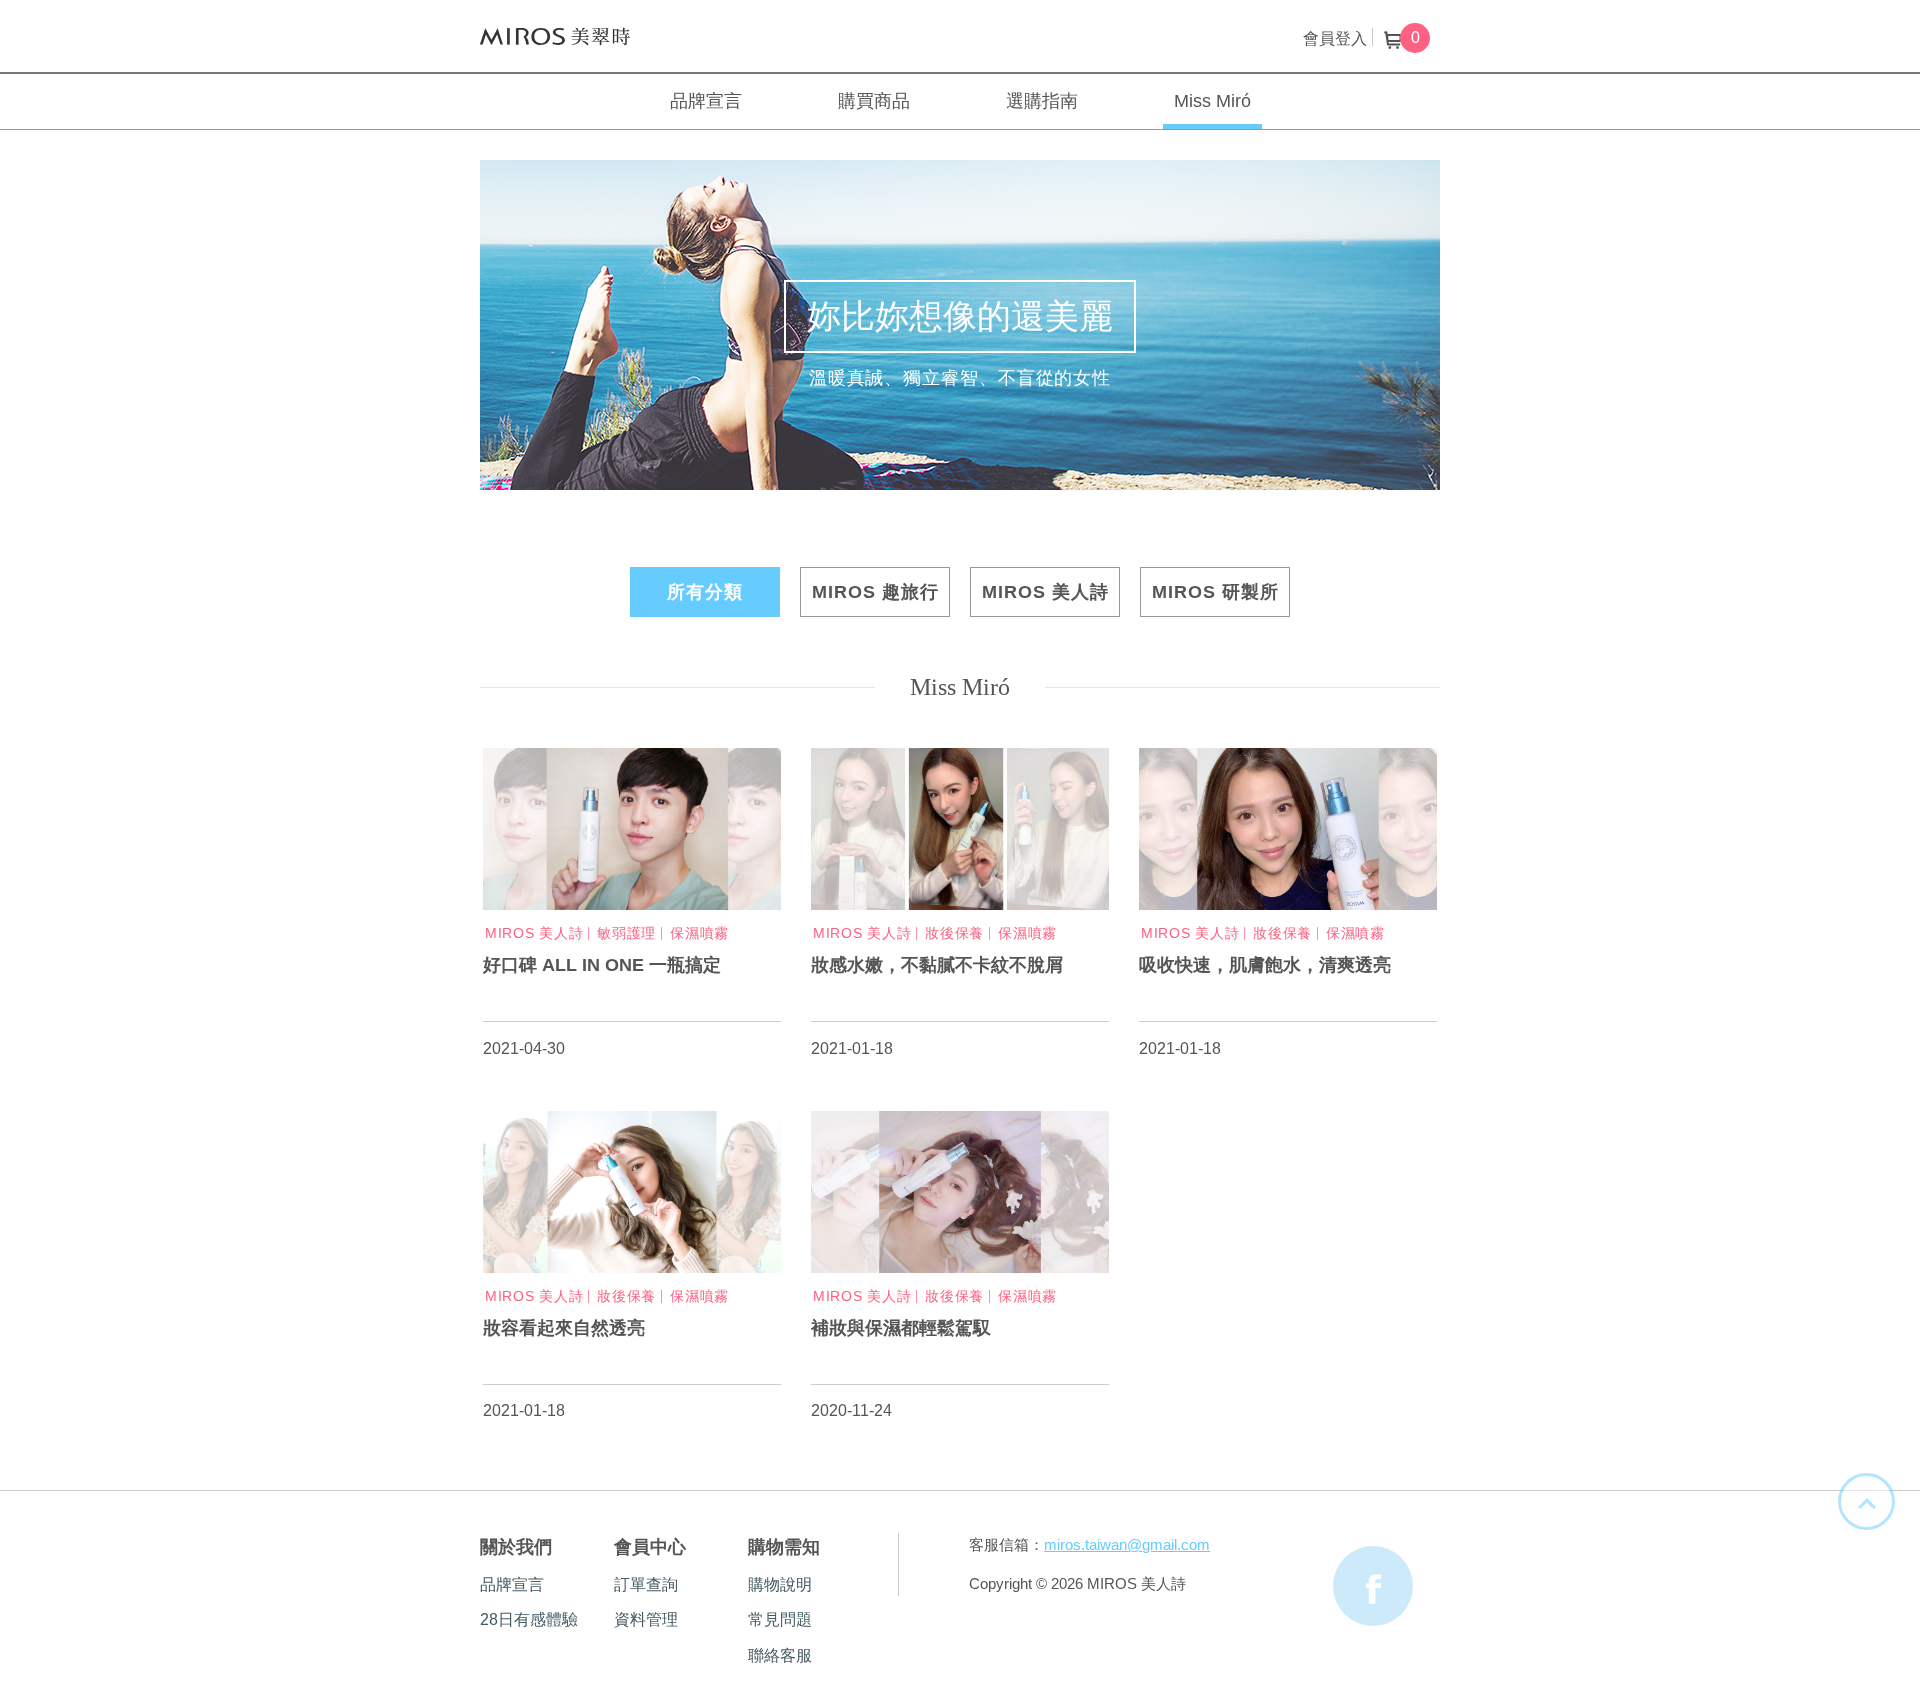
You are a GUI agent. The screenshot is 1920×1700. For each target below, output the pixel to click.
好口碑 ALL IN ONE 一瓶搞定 (602, 965)
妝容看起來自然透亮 (564, 1328)
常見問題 (780, 1619)
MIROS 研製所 (1215, 592)
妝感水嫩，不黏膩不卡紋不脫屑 (937, 965)
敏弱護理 (626, 933)
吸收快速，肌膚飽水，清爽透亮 (1265, 965)
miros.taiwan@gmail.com (1127, 1544)
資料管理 (646, 1619)
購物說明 (780, 1584)
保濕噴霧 (699, 933)
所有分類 (705, 592)
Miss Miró (1212, 101)
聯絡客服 (780, 1655)
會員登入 (1335, 38)
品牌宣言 (706, 101)
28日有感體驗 (529, 1619)
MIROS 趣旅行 (875, 592)
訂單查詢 (646, 1584)
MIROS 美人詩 (555, 36)
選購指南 (1042, 101)
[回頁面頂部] (1866, 1501)
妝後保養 (954, 933)
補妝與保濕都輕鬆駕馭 (901, 1328)
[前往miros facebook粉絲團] (1373, 1586)
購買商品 (874, 101)
